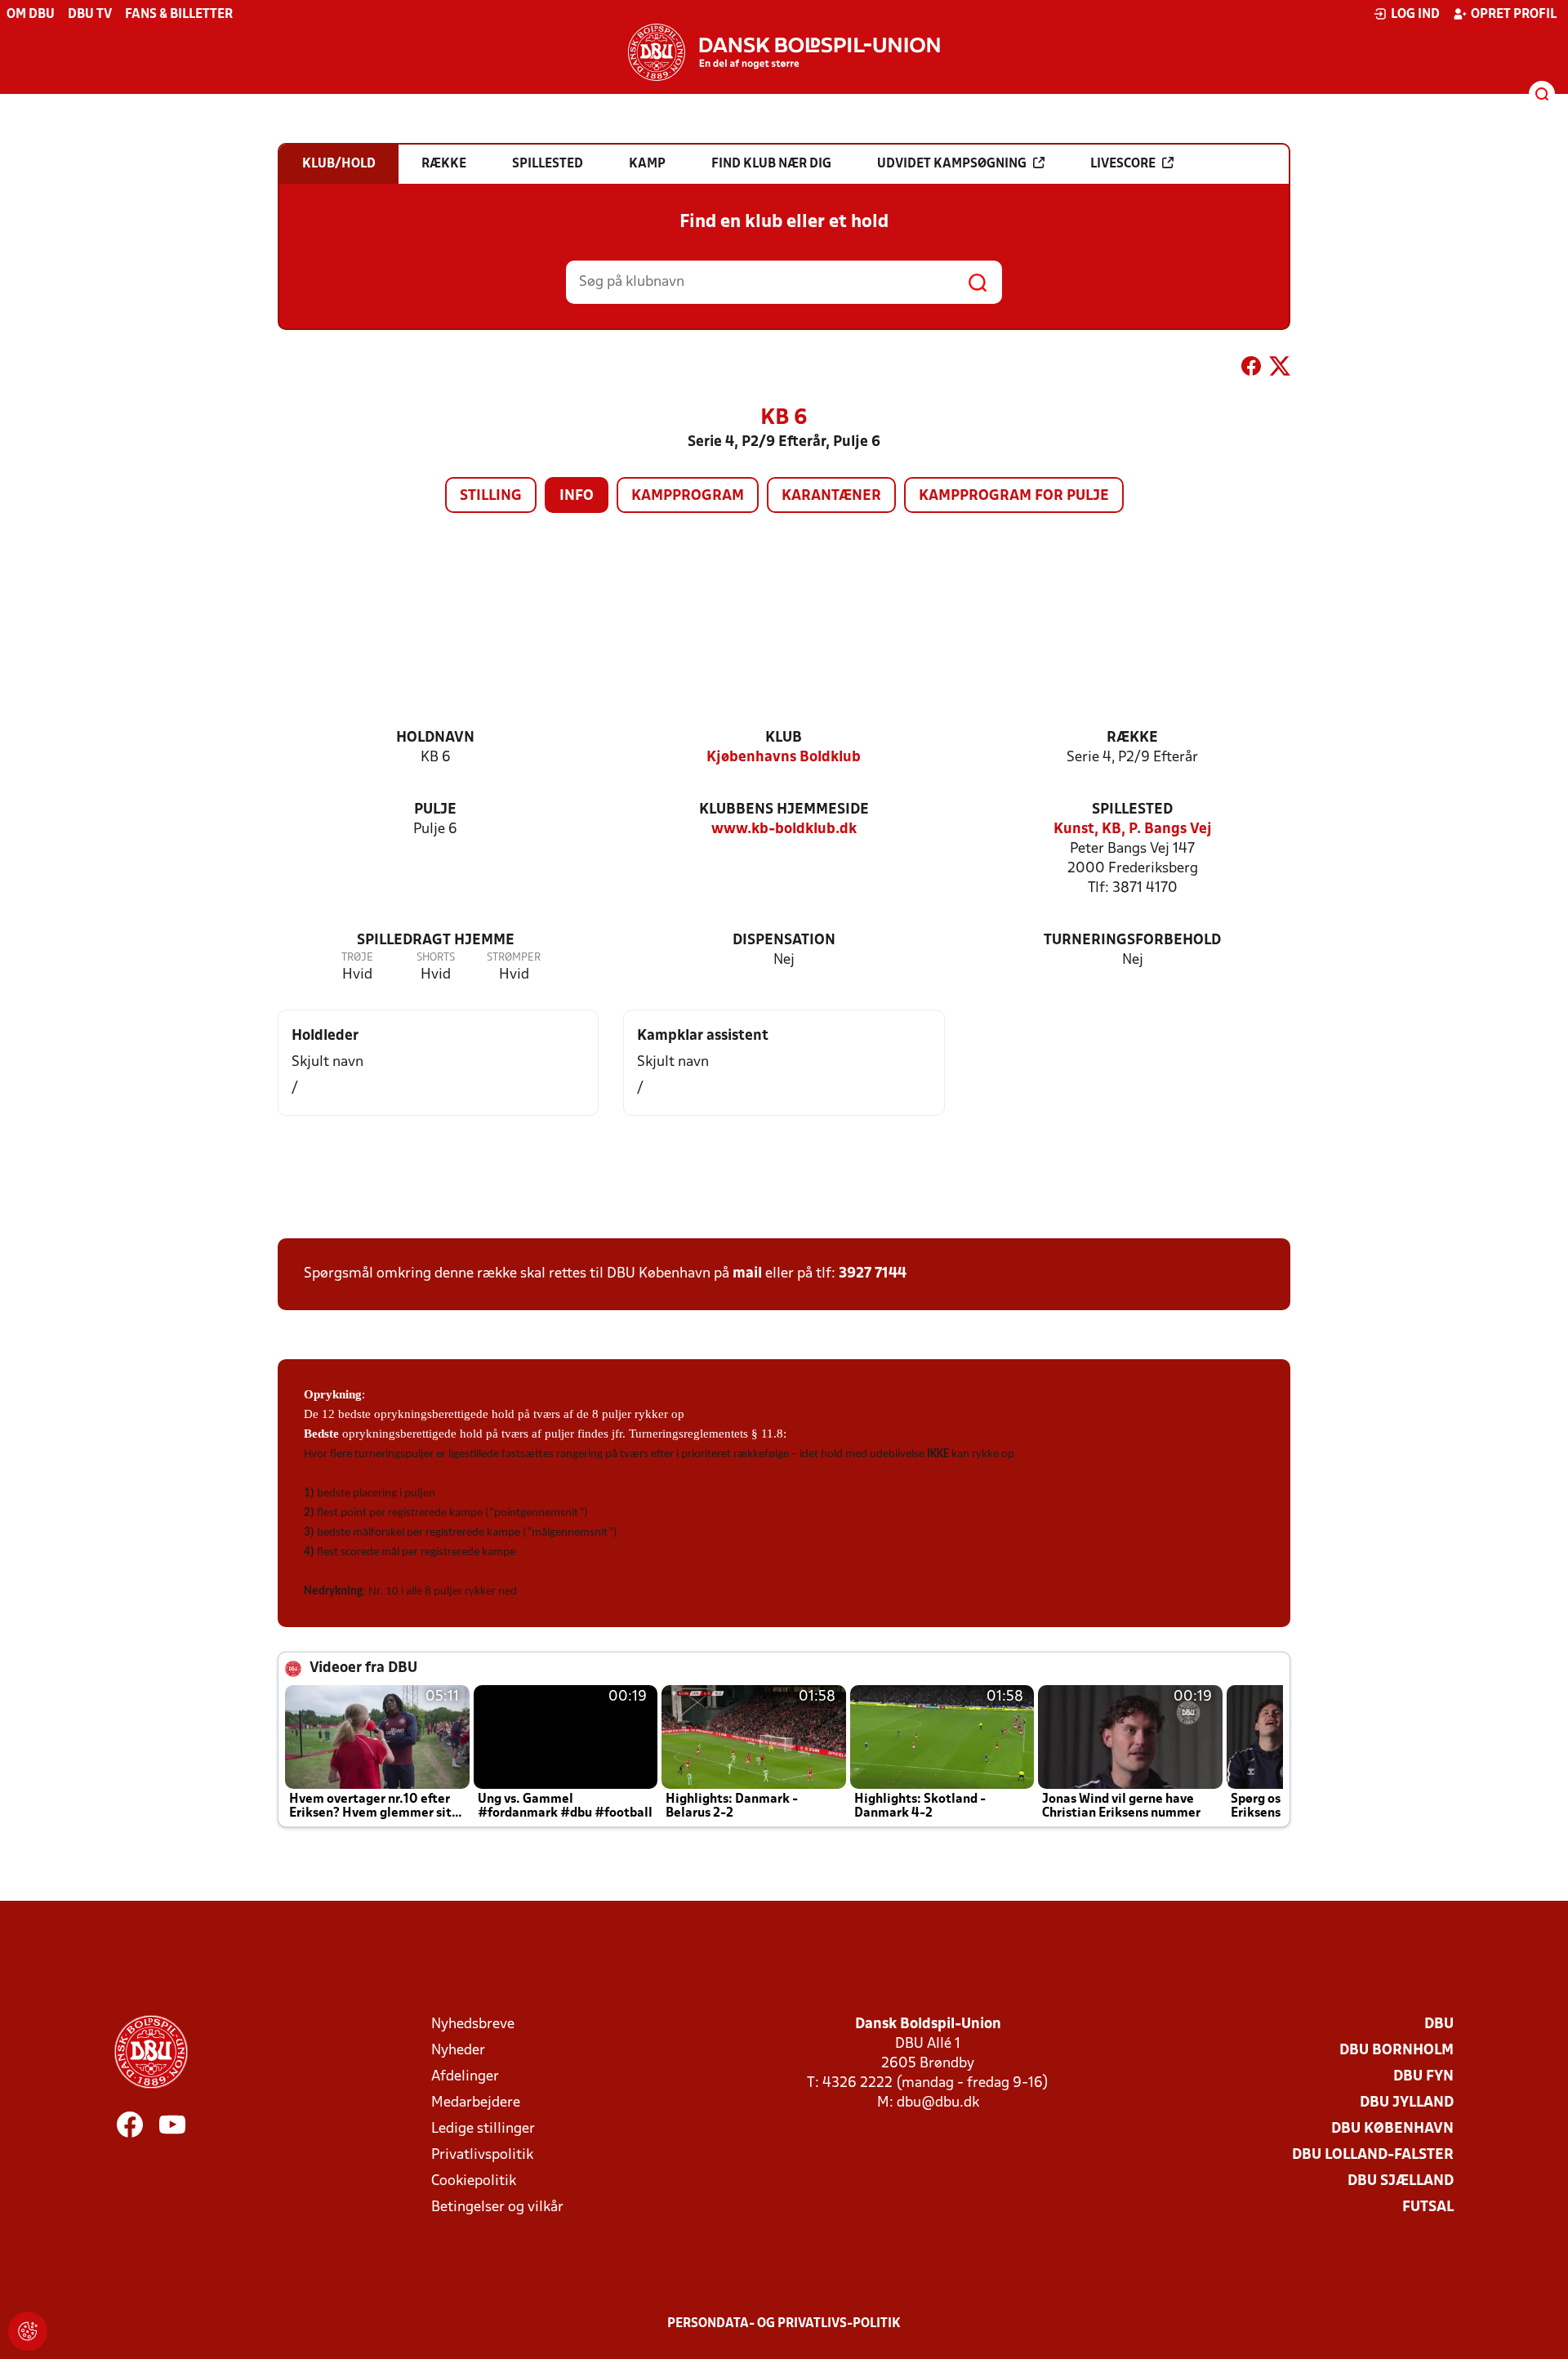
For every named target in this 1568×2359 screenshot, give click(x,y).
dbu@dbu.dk (938, 2103)
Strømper (514, 958)
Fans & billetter (179, 15)
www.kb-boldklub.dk (784, 829)
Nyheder (458, 2051)
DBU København (1392, 2129)
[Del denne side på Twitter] (1280, 369)
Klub (784, 738)
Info (577, 496)
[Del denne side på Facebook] (1251, 369)
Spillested (1132, 810)
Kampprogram (688, 496)
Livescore (1123, 164)
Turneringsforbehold (1132, 941)
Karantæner (831, 496)
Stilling (491, 496)
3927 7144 (873, 1274)
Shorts (436, 958)
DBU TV (90, 15)
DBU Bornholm (1396, 2051)
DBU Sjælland (1401, 2181)
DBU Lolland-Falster (1373, 2155)
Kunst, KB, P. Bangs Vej (1133, 829)
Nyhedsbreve (473, 2025)
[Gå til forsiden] (784, 52)
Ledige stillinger (483, 2129)
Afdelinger (465, 2077)
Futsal (1428, 2207)
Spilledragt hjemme (436, 941)
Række (1132, 738)
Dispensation (784, 941)
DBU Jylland (1407, 2103)
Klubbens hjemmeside (784, 810)
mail (747, 1274)
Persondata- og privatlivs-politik (784, 2324)
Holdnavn (435, 738)
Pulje (435, 810)
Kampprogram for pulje (1014, 496)
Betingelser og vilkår (497, 2207)
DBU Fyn (1423, 2077)
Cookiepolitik (474, 2181)
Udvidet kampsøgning (952, 164)
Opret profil (1514, 15)
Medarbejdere (476, 2103)
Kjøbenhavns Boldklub (784, 758)
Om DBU (31, 15)
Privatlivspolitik (482, 2155)
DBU (1439, 2025)
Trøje (357, 958)
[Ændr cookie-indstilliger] (28, 2331)
